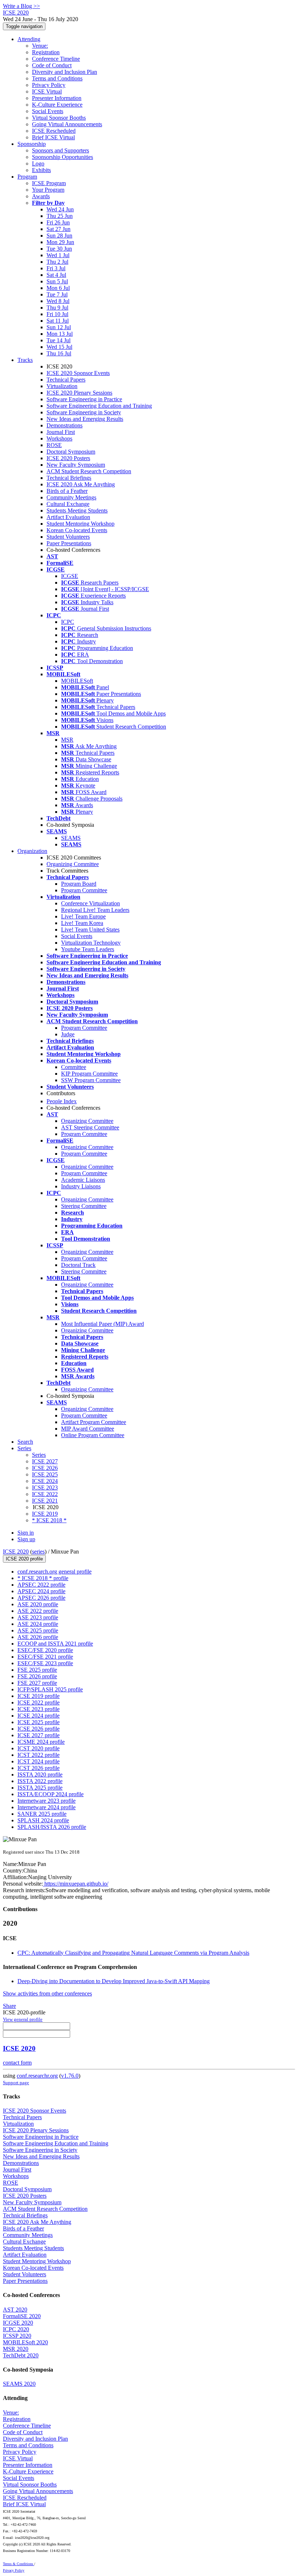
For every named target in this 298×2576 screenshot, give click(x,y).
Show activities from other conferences (47, 1993)
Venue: (40, 46)
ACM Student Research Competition (89, 471)
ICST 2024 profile (39, 1761)
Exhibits (41, 170)
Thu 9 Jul (57, 308)
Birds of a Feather (67, 491)
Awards (41, 196)
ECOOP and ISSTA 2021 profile (55, 1644)
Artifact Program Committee (94, 1422)
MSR (67, 740)
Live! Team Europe (83, 916)
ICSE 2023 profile (39, 1709)
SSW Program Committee (91, 1080)
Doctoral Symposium (71, 452)
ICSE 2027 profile (39, 1735)
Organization (32, 851)
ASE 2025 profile (38, 1630)
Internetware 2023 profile (47, 1801)
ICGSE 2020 (18, 2323)
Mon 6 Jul (58, 288)
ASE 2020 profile (38, 1604)
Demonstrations (65, 425)
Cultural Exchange (68, 504)
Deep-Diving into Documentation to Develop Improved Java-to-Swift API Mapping (114, 1981)
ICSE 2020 (16, 1552)
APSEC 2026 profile (41, 1598)
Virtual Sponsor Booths (59, 118)
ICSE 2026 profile (39, 1729)
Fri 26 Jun (58, 222)
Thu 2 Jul (57, 262)
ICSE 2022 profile (39, 1702)
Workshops (59, 438)
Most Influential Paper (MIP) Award (102, 1324)
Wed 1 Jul (58, 255)
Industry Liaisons (81, 1186)
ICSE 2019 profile (39, 1696)
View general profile (23, 2019)
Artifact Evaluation (68, 517)
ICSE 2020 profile (24, 1559)
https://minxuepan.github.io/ (76, 1884)
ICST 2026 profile (39, 1768)
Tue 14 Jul (59, 340)
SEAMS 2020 (19, 2384)
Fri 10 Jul (57, 314)
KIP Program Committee (89, 1074)
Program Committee (84, 890)
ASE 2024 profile (38, 1624)
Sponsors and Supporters (61, 150)
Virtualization (62, 386)
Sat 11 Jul (58, 321)
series (38, 1552)
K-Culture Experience (57, 105)
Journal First (61, 432)
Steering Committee (84, 1206)
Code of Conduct (52, 65)
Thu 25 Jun (60, 216)
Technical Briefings (69, 478)
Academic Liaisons (83, 1180)
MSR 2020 (16, 2349)
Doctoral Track (78, 1265)
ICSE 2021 (45, 1501)
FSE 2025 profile (37, 1670)
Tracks (25, 360)
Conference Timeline (56, 59)
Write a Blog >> (21, 6)
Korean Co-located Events (77, 530)
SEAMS (71, 838)
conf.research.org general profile (55, 1572)
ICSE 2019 (45, 1514)
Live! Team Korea (82, 923)
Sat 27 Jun (59, 229)
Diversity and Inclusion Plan (65, 72)
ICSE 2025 (45, 1474)
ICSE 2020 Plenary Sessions (79, 393)
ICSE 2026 (45, 1468)
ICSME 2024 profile (41, 1742)
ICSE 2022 (45, 1494)
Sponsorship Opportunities (63, 157)
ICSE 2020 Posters (68, 458)
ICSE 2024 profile (39, 1716)
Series (39, 1455)
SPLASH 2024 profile (43, 1820)
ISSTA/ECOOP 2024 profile (51, 1794)
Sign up (26, 1539)
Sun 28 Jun (59, 236)
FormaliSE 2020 (22, 2316)
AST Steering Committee (90, 1127)
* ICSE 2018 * (49, 1520)
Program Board (79, 884)
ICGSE (70, 576)
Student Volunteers (68, 537)
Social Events (48, 111)
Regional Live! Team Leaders (95, 910)
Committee (74, 1067)
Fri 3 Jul (56, 268)
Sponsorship (32, 144)
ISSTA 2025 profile (40, 1788)
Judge (68, 1034)
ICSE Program (49, 183)
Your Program (48, 190)
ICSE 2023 (45, 1488)
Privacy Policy (49, 85)
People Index (62, 1101)
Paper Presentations (69, 543)
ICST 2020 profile (39, 1748)
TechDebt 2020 (21, 2355)
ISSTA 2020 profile (40, 1775)
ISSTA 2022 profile (40, 1781)
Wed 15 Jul (59, 347)
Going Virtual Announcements (67, 124)
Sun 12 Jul (59, 327)
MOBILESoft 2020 (25, 2342)
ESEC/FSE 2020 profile (45, 1650)
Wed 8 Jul (58, 301)
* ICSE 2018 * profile (43, 1578)
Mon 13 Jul (60, 334)
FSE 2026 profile (37, 1676)
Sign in (26, 1533)
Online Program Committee (93, 1435)
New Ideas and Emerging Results (85, 419)
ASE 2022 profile (38, 1611)
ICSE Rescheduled (54, 131)
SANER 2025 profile (42, 1814)
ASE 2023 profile (38, 1617)
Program (27, 177)
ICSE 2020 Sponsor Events (78, 373)
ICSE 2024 (45, 1481)
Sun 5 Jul (57, 281)
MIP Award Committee (88, 1429)
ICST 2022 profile (39, 1755)
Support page (16, 2083)
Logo (38, 164)
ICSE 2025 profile (39, 1722)
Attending (29, 39)
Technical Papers (66, 380)
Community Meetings (71, 497)
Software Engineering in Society (84, 412)
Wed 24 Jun (60, 209)
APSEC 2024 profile (41, 1591)
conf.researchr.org (37, 2076)
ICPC (68, 622)
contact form (17, 2063)
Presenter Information (57, 98)
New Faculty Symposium (76, 465)
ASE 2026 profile (38, 1637)
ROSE (54, 445)
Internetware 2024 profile (47, 1807)
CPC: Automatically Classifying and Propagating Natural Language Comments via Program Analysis (133, 1953)
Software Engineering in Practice (84, 399)
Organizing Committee (73, 864)
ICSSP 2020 (17, 2336)
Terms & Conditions (19, 2564)
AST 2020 (15, 2310)
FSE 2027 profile (37, 1683)
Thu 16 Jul (59, 353)
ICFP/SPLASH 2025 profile (50, 1689)
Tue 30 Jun (59, 249)
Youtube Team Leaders (88, 949)
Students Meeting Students (77, 511)
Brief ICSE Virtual (53, 137)
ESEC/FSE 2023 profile (45, 1663)
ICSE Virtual (47, 91)
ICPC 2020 (16, 2329)
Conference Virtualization (90, 903)
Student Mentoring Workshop (80, 524)
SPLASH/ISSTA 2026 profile (52, 1827)
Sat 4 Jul (56, 275)
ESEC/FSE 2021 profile (45, 1657)
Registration (46, 52)
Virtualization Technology (91, 943)
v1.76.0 (70, 2076)
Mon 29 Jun (60, 242)
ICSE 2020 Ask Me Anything (81, 484)
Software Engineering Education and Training (99, 406)
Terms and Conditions (57, 78)
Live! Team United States (90, 930)
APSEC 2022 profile (41, 1585)
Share (9, 2006)
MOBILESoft (77, 681)
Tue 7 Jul (57, 294)
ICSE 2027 (45, 1461)
